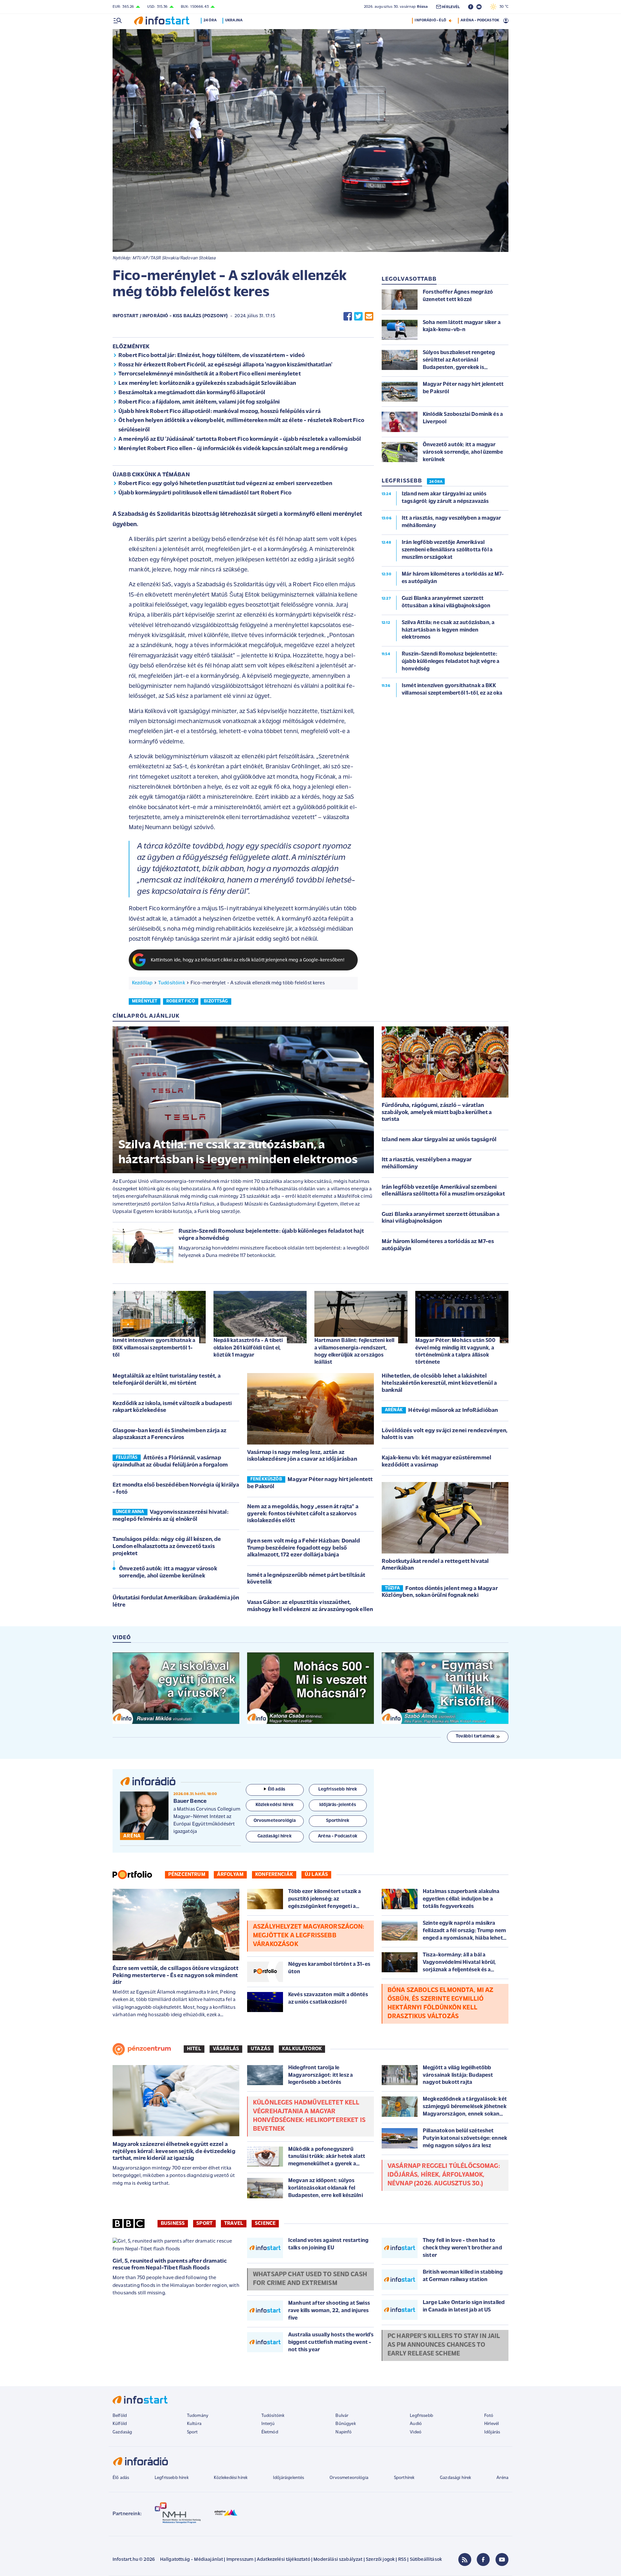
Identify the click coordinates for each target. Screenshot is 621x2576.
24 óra (210, 20)
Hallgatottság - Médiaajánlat (191, 2560)
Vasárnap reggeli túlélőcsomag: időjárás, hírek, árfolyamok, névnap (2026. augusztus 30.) (444, 2175)
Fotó (489, 2416)
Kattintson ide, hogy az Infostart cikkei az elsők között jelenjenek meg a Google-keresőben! (248, 960)
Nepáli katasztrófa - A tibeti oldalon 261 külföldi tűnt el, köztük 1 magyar (248, 1348)
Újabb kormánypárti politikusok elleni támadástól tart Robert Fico (205, 493)
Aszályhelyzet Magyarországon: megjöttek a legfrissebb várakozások (309, 1936)
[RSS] (465, 2560)
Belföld (120, 2416)
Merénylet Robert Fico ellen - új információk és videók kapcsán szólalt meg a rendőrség (233, 449)
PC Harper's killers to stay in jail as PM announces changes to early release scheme (444, 2345)
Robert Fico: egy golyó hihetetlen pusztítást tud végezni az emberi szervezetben (225, 484)
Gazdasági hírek (455, 2478)
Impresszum (240, 2560)
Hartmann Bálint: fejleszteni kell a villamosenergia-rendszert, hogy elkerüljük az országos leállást (354, 1351)
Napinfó (343, 2432)
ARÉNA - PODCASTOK (480, 20)
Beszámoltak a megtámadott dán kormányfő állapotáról (192, 393)
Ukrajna (234, 20)
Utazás (261, 2049)
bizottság (216, 1001)
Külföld (120, 2424)
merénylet (145, 1001)
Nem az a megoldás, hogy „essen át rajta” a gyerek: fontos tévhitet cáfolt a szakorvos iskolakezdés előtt (303, 1514)
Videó (416, 2432)
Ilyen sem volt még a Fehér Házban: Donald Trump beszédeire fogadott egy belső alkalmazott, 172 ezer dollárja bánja (304, 1548)
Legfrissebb (421, 2416)
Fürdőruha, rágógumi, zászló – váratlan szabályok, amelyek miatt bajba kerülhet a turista (437, 1113)
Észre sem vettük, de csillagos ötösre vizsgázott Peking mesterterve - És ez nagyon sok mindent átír (175, 1976)
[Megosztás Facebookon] (348, 316)
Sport (204, 2224)
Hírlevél (491, 2424)
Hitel (194, 2049)
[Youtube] (502, 2560)
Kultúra (194, 2424)
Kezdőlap (142, 983)
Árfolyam (230, 1875)
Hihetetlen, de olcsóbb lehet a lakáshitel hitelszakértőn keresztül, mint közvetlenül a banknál (439, 1383)
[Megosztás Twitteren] (358, 316)
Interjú (268, 2424)
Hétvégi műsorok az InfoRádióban (453, 1411)
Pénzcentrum (187, 1875)
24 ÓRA (436, 482)
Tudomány (198, 2416)
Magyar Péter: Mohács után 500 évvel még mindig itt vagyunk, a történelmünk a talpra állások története (456, 1351)
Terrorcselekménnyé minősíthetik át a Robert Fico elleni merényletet (210, 374)
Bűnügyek (345, 2424)
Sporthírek (404, 2478)
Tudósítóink (172, 983)
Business (173, 2224)
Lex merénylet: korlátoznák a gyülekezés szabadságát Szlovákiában (207, 384)
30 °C (502, 7)
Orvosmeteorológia (349, 2478)
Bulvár (342, 2416)
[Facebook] (483, 2560)
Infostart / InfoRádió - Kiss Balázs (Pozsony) (170, 316)
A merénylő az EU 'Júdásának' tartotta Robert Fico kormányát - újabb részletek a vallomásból (240, 439)
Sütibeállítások (426, 2560)
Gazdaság (122, 2432)
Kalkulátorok (302, 2049)
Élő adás (277, 1789)
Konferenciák (274, 1875)
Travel (234, 2224)
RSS (402, 2560)
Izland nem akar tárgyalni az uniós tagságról (439, 1140)
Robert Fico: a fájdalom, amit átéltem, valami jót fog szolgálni (199, 402)
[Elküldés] (369, 316)
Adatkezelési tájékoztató (283, 2560)
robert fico (181, 1001)
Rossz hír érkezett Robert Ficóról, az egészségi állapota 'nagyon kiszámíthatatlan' (225, 365)
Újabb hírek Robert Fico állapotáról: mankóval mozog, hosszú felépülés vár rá (219, 412)
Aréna (502, 2478)
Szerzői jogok (380, 2560)
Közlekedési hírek (231, 2478)
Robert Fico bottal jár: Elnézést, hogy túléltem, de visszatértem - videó (212, 356)
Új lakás (316, 1875)
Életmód (270, 2432)
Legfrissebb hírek (172, 2478)
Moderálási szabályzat (338, 2560)
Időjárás (492, 2432)
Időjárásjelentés (289, 2478)
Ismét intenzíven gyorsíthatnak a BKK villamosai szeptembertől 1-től (154, 1348)
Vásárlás (226, 2049)
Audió (416, 2424)
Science (265, 2224)
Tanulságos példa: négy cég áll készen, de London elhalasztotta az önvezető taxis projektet (167, 1547)
